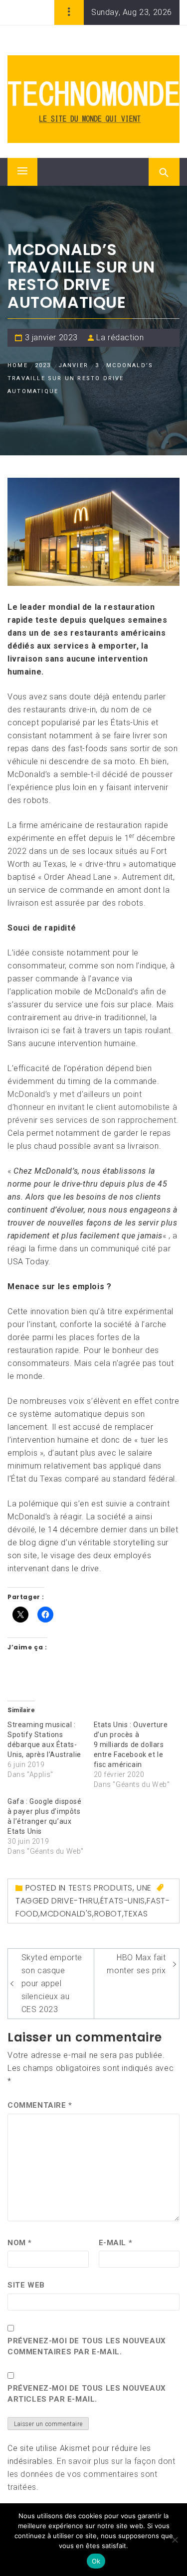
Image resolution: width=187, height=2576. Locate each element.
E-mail (116, 2243)
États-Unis (123, 1901)
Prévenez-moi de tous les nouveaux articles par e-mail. (87, 2394)
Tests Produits (100, 1888)
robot (108, 1914)
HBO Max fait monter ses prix (136, 1964)
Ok (96, 2561)
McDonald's (66, 1914)
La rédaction (120, 338)
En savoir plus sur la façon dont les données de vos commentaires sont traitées (92, 2474)
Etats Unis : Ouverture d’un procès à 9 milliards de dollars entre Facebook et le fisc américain (131, 1745)
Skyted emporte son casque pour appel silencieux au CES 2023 (52, 1983)
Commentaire (40, 2105)
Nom (20, 2243)
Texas (136, 1914)
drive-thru (75, 1901)
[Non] (175, 2540)
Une (144, 1888)
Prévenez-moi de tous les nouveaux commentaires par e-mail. (87, 2347)
